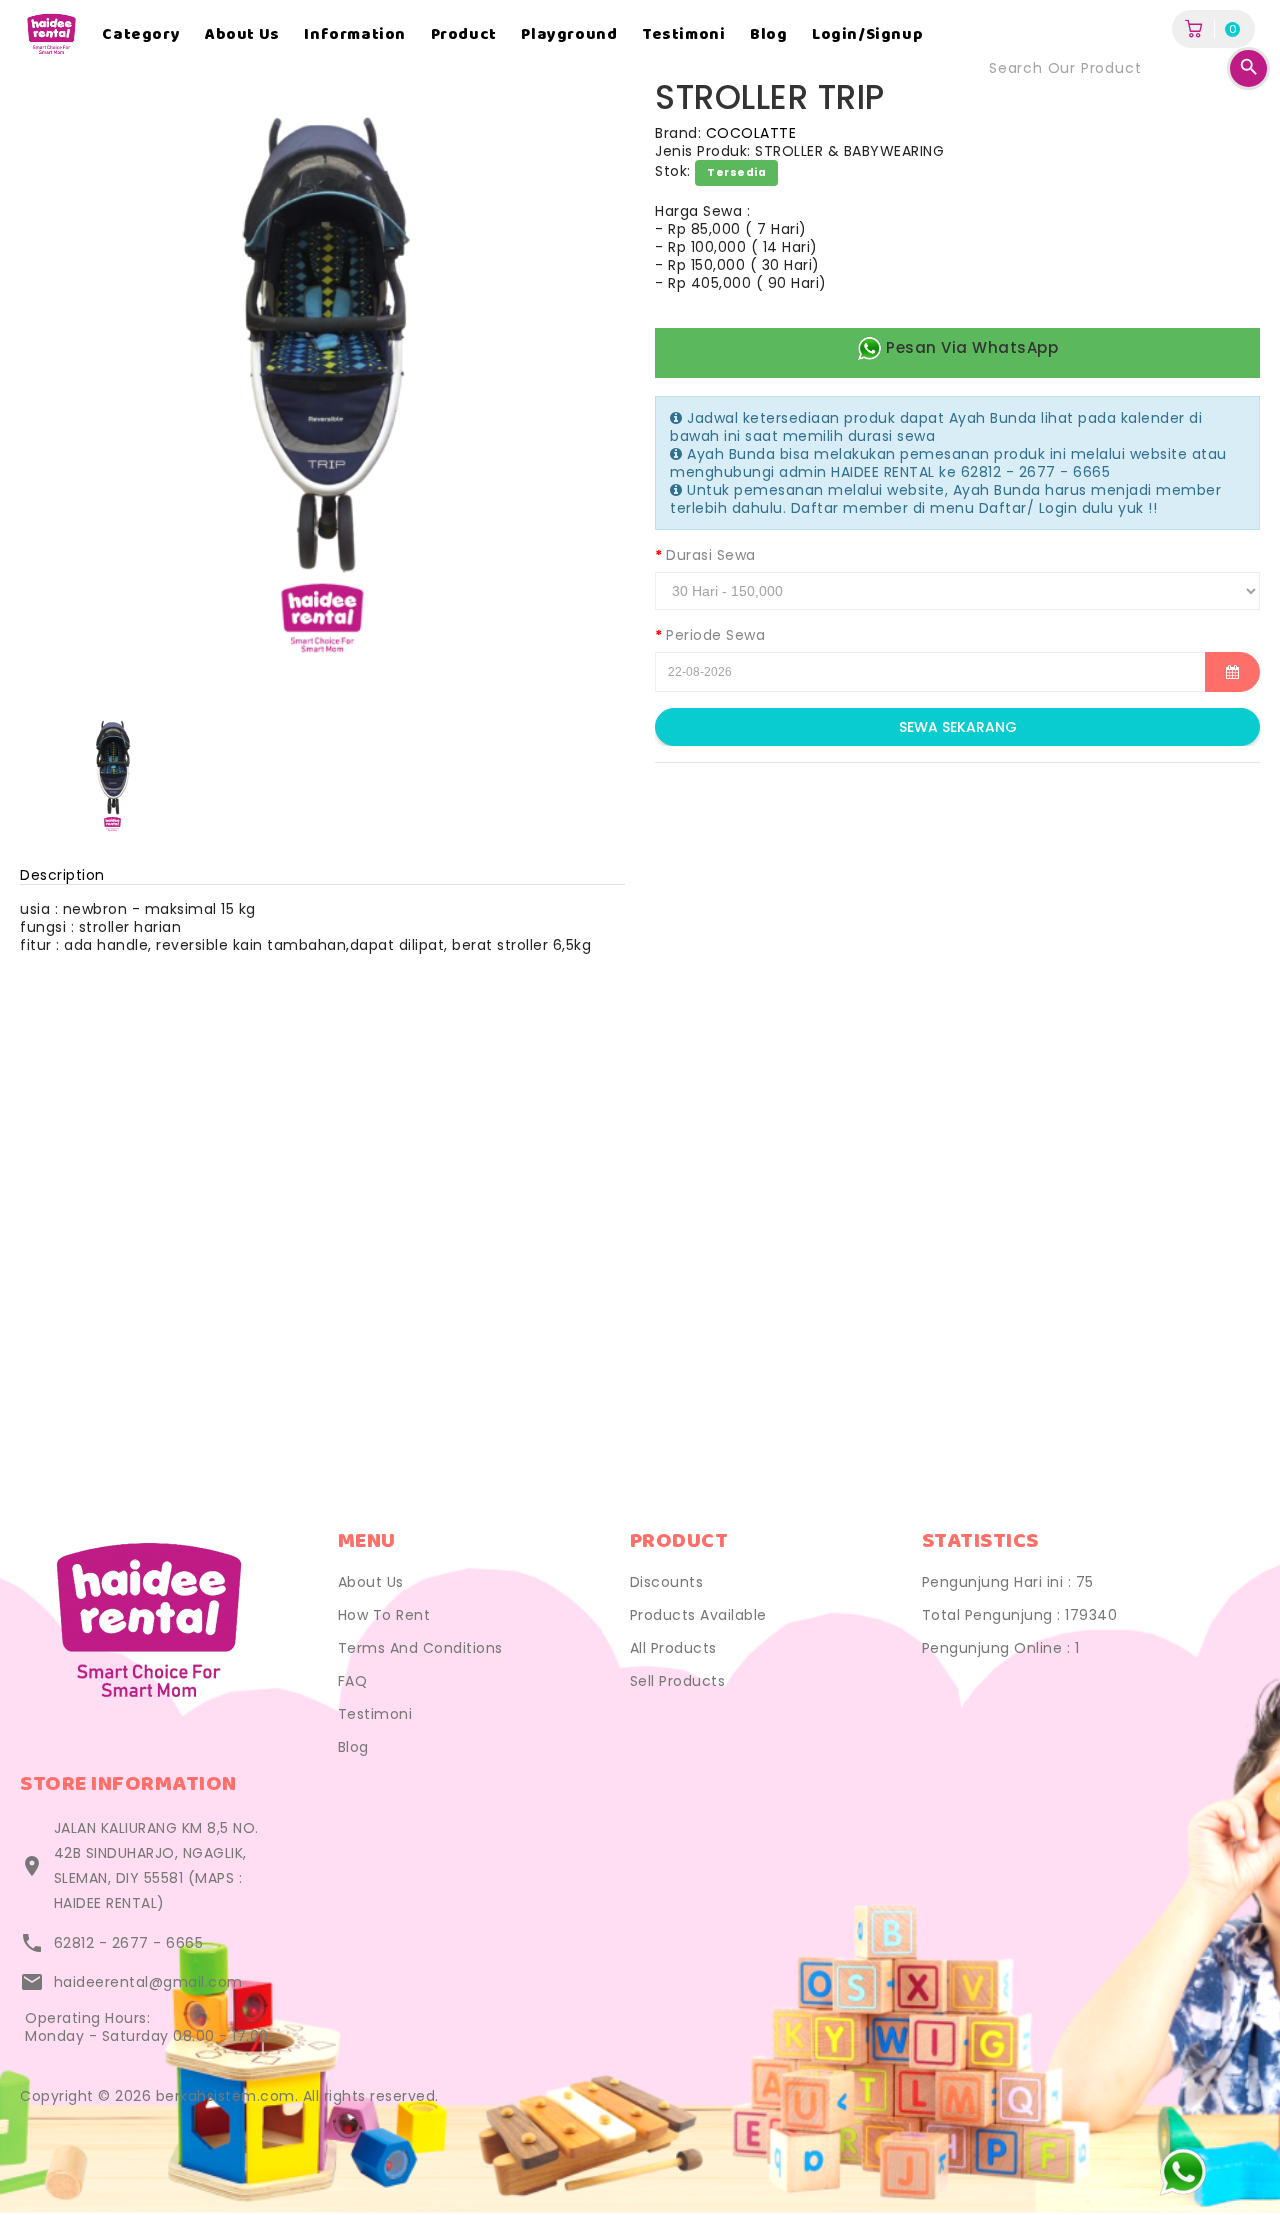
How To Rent (384, 1615)
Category (141, 35)
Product (464, 35)
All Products (673, 1648)
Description (62, 875)
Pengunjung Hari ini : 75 (1008, 1582)
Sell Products (678, 1681)
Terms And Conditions (420, 1648)
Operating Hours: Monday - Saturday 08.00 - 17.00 (147, 2027)
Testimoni (683, 35)
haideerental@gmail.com (148, 1982)
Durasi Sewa (711, 555)
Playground (569, 35)
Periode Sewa (715, 635)
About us (242, 35)
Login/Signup (867, 35)
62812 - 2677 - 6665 (129, 1943)
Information (355, 35)
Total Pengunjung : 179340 (1020, 1615)
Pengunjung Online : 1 (1001, 1648)
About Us (371, 1582)
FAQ (353, 1681)
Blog (768, 35)
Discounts (667, 1582)
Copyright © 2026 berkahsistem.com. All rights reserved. (229, 2096)
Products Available (698, 1615)
